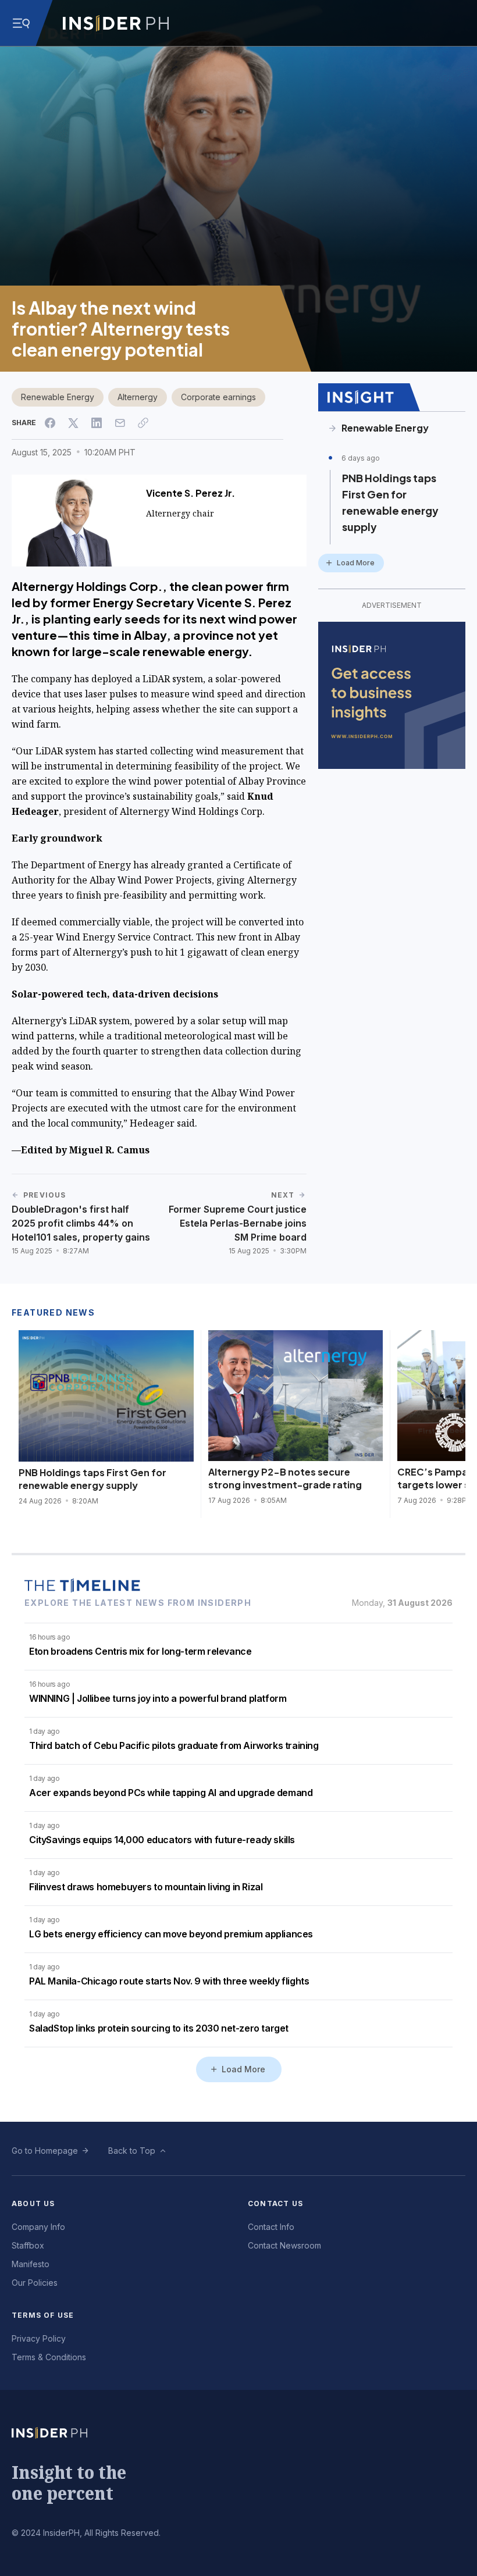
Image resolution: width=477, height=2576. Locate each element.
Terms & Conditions (49, 2357)
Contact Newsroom (284, 2245)
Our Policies (35, 2283)
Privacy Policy (39, 2338)
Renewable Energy (58, 397)
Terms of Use (43, 2315)
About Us (33, 2203)
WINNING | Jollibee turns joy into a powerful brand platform (158, 1698)
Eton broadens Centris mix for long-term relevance (140, 1651)
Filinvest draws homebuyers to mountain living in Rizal (146, 1887)
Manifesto (31, 2264)
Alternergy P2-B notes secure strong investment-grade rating (285, 1478)
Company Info (38, 2227)
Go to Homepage (45, 2151)
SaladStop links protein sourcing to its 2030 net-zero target (159, 2028)
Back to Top (132, 2151)
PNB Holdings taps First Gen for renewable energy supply (390, 502)
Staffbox (28, 2245)
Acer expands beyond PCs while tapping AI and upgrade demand (171, 1793)
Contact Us (275, 2203)
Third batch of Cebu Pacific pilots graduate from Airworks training (174, 1745)
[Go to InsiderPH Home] (116, 23)
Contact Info (271, 2227)
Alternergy (138, 397)
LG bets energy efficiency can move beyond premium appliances (171, 1934)
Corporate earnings (218, 397)
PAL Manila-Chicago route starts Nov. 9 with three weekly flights (169, 1981)
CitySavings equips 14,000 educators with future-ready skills (162, 1840)
